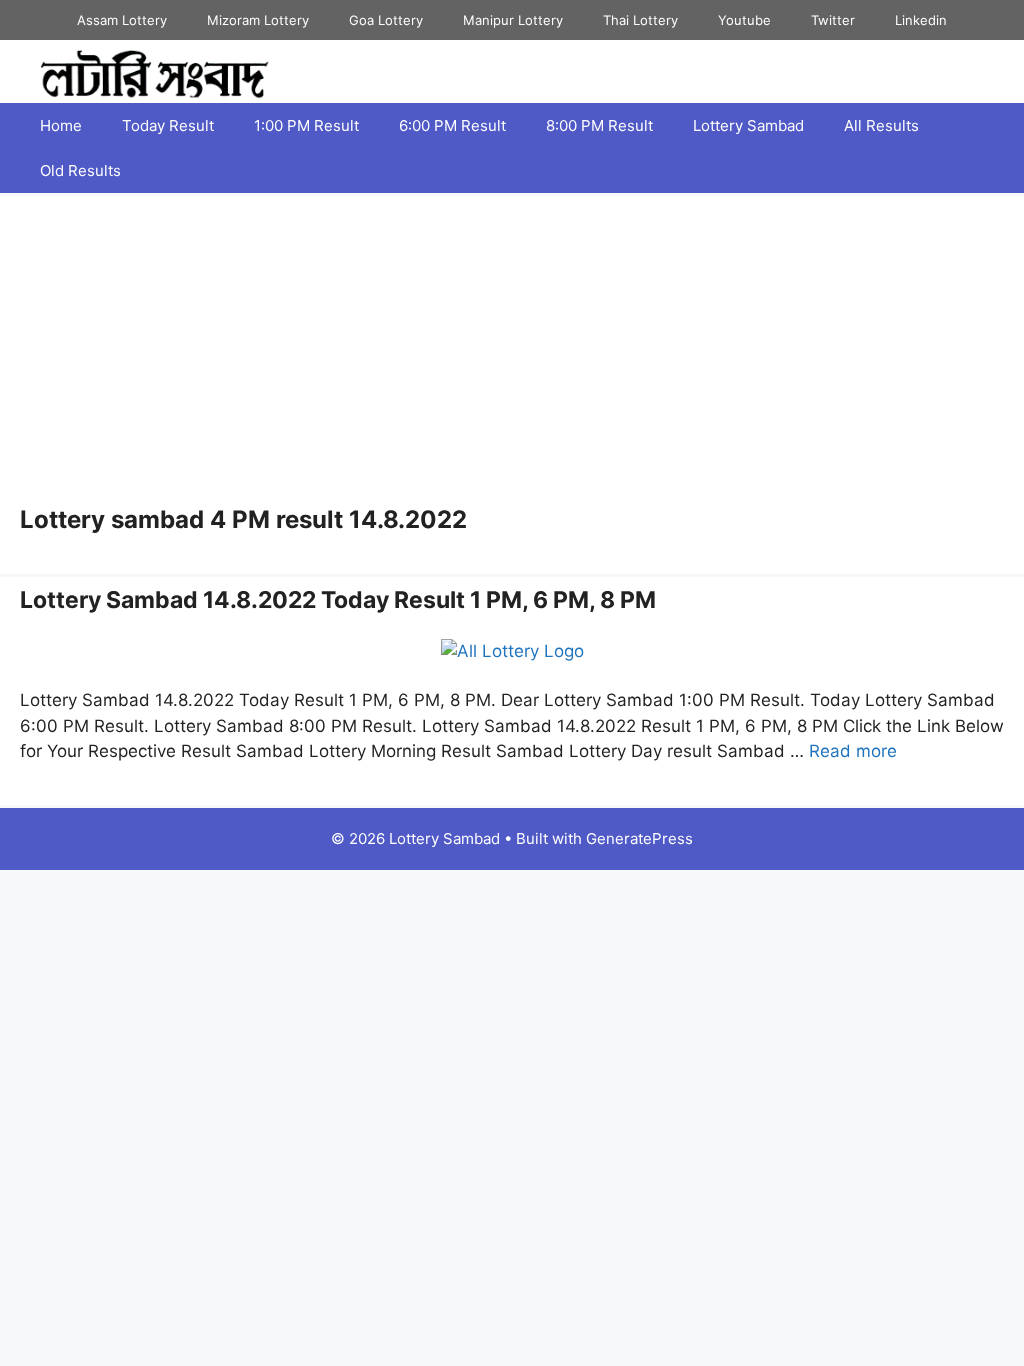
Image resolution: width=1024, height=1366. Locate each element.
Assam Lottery (122, 20)
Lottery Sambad (748, 125)
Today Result (168, 125)
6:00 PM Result (452, 125)
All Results (881, 125)
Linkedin (921, 20)
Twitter (833, 20)
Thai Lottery (640, 20)
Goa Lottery (386, 20)
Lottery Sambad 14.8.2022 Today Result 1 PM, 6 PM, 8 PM (338, 600)
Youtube (744, 20)
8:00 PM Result (599, 125)
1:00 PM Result (306, 125)
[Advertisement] (512, 356)
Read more (853, 751)
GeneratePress (639, 838)
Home (61, 125)
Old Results (80, 170)
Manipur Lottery (513, 20)
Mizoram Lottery (258, 20)
